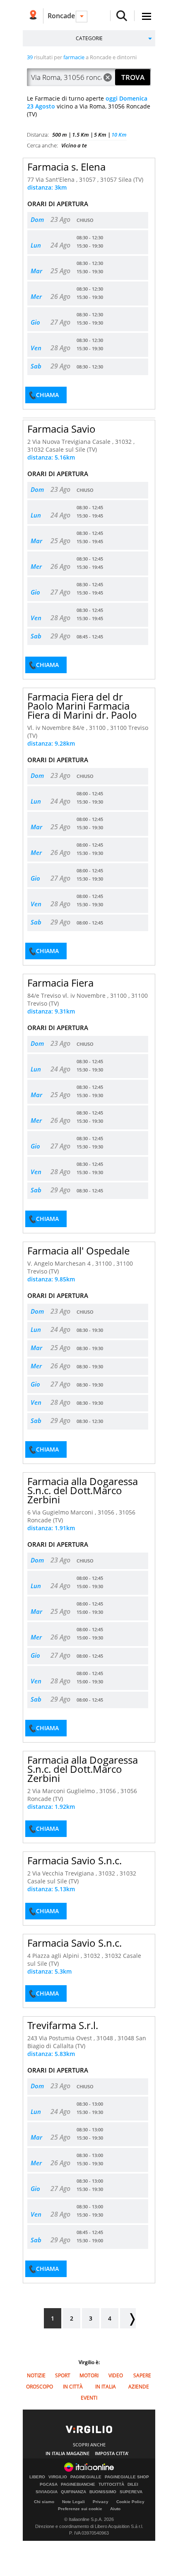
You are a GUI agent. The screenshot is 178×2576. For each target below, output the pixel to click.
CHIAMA (47, 395)
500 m (60, 135)
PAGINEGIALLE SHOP (127, 2477)
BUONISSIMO (103, 2492)
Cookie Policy (130, 2502)
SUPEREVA (131, 2492)
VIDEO (116, 2375)
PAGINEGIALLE (86, 2477)
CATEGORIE (89, 38)
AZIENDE (139, 2387)
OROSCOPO (40, 2387)
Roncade (61, 16)
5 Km (100, 135)
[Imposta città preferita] (33, 16)
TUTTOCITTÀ (111, 2485)
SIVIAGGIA (47, 2492)
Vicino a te (74, 145)
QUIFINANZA (73, 2492)
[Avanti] (128, 2318)
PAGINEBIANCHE (78, 2485)
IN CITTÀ (73, 2387)
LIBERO (37, 2477)
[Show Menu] (147, 16)
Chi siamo (44, 2502)
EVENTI (89, 2398)
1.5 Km (81, 135)
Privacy (101, 2502)
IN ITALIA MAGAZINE (67, 2453)
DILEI (133, 2485)
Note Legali (73, 2502)
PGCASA (49, 2485)
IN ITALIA (106, 2387)
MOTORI (89, 2375)
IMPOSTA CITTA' (112, 2453)
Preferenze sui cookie (80, 2509)
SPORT (63, 2375)
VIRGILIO (58, 2477)
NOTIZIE (36, 2375)
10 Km (119, 135)
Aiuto (115, 2509)
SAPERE (142, 2375)
